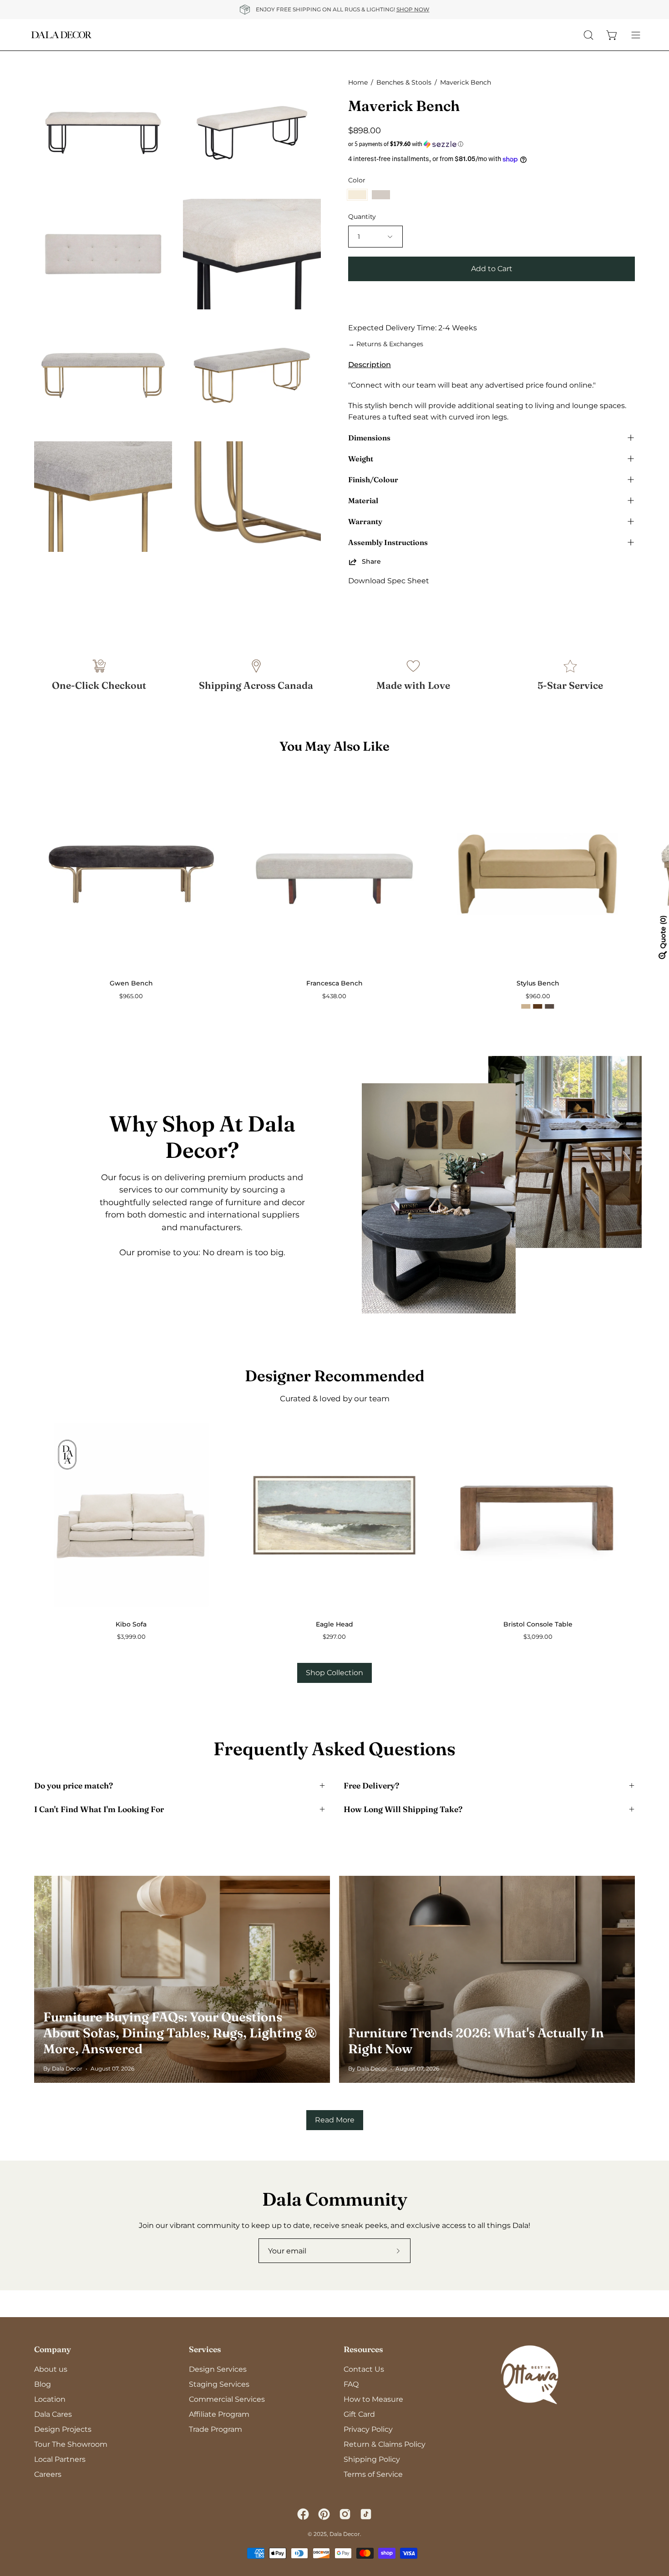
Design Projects (63, 2429)
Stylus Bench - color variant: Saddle (538, 1006)
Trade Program (215, 2429)
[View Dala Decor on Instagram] (345, 2514)
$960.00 (538, 996)
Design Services (218, 2369)
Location (50, 2399)
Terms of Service (373, 2474)
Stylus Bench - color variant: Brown (550, 1006)
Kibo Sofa (131, 1624)
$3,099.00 (538, 1637)
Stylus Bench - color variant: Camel (526, 1006)
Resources (363, 2349)
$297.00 (334, 1637)
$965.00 (131, 996)
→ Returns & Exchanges (386, 344)
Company (53, 2349)
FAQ (351, 2384)
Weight (361, 459)
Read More (335, 2120)
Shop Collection (334, 1673)
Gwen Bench (131, 983)
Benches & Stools (404, 82)
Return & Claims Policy (385, 2444)
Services (205, 2349)
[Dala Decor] (61, 35)
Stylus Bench (538, 983)
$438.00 (334, 996)
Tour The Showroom (71, 2444)
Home (358, 82)
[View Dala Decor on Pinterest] (324, 2514)
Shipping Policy (372, 2459)
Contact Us (364, 2369)
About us (51, 2369)
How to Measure (373, 2399)
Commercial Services (227, 2399)
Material (363, 500)
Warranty (365, 521)
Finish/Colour (373, 480)
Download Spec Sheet (389, 581)
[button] (492, 144)
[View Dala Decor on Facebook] (303, 2514)
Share (371, 561)
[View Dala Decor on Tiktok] (366, 2514)
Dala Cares (53, 2414)
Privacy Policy (368, 2429)
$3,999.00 (131, 1637)
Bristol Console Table (538, 1624)
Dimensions (369, 438)
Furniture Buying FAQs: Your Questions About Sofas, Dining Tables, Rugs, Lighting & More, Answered (180, 2033)
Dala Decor (345, 2534)
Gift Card (359, 2414)
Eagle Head (334, 1624)
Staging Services (219, 2384)
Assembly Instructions (388, 542)
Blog (43, 2384)
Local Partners (60, 2459)
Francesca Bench (334, 983)
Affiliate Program (219, 2414)
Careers (48, 2474)
